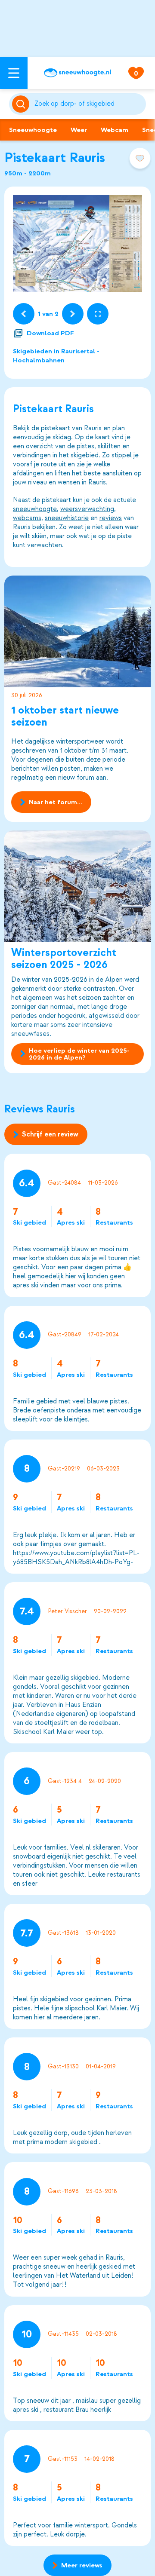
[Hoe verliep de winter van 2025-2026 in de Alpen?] (77, 886)
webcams (27, 518)
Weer (79, 130)
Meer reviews (82, 2565)
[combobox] (88, 104)
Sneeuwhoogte (33, 130)
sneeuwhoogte (35, 509)
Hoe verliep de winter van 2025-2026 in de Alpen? (79, 1054)
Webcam (115, 130)
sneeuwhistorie (67, 518)
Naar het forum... (56, 802)
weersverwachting (87, 509)
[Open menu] (14, 73)
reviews (111, 518)
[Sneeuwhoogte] (77, 73)
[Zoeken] (88, 104)
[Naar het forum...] (77, 631)
